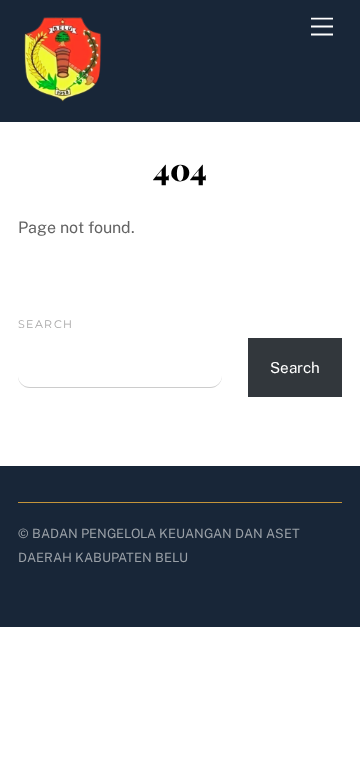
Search (46, 324)
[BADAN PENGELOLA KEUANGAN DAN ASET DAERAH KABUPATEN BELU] (63, 96)
